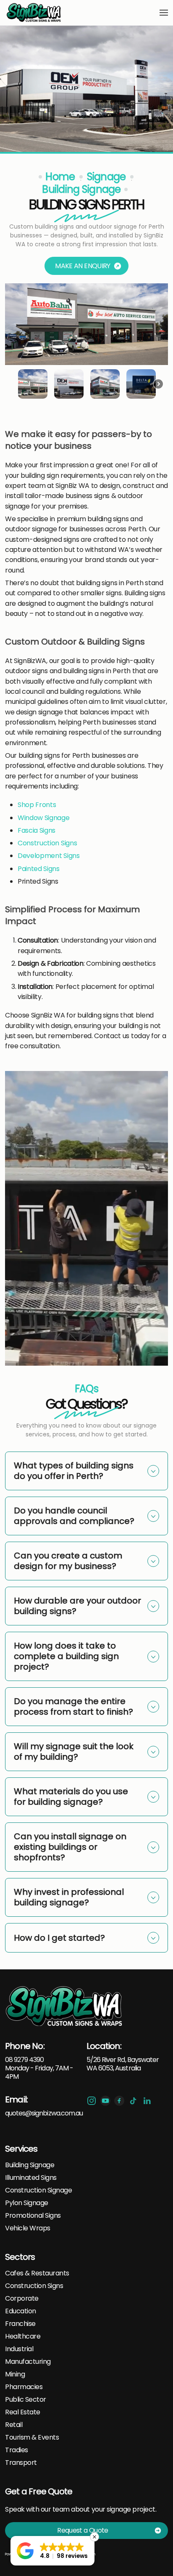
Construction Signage (38, 2190)
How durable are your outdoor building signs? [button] (77, 1606)
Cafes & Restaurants (37, 2273)
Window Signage (44, 818)
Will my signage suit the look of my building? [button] (74, 1752)
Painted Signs (39, 869)
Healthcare (23, 2336)
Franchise (20, 2324)
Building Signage (30, 2165)
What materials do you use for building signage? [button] (71, 1797)
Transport (21, 2463)
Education (21, 2311)
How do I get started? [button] (59, 1938)
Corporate (22, 2299)
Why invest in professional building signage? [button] (69, 1897)
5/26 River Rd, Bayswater (123, 2060)
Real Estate (23, 2412)
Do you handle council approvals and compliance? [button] (74, 1516)
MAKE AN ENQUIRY (83, 266)
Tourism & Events (32, 2437)
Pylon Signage (27, 2203)
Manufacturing (28, 2362)
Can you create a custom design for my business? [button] (68, 1561)
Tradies (17, 2450)
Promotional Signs (33, 2216)
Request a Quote (83, 2530)
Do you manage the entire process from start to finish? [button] (73, 1706)
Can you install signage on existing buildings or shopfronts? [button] (70, 1847)
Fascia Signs (37, 830)
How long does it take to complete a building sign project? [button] (66, 1656)
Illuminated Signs (31, 2178)
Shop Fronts (37, 805)
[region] (86, 343)
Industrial (19, 2349)
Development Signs (49, 856)
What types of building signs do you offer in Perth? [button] (74, 1471)
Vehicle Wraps (28, 2228)
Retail (14, 2425)
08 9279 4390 (24, 2060)
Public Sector (26, 2400)
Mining (15, 2374)
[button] (164, 13)
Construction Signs (47, 843)
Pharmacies (24, 2387)
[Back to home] (34, 13)
